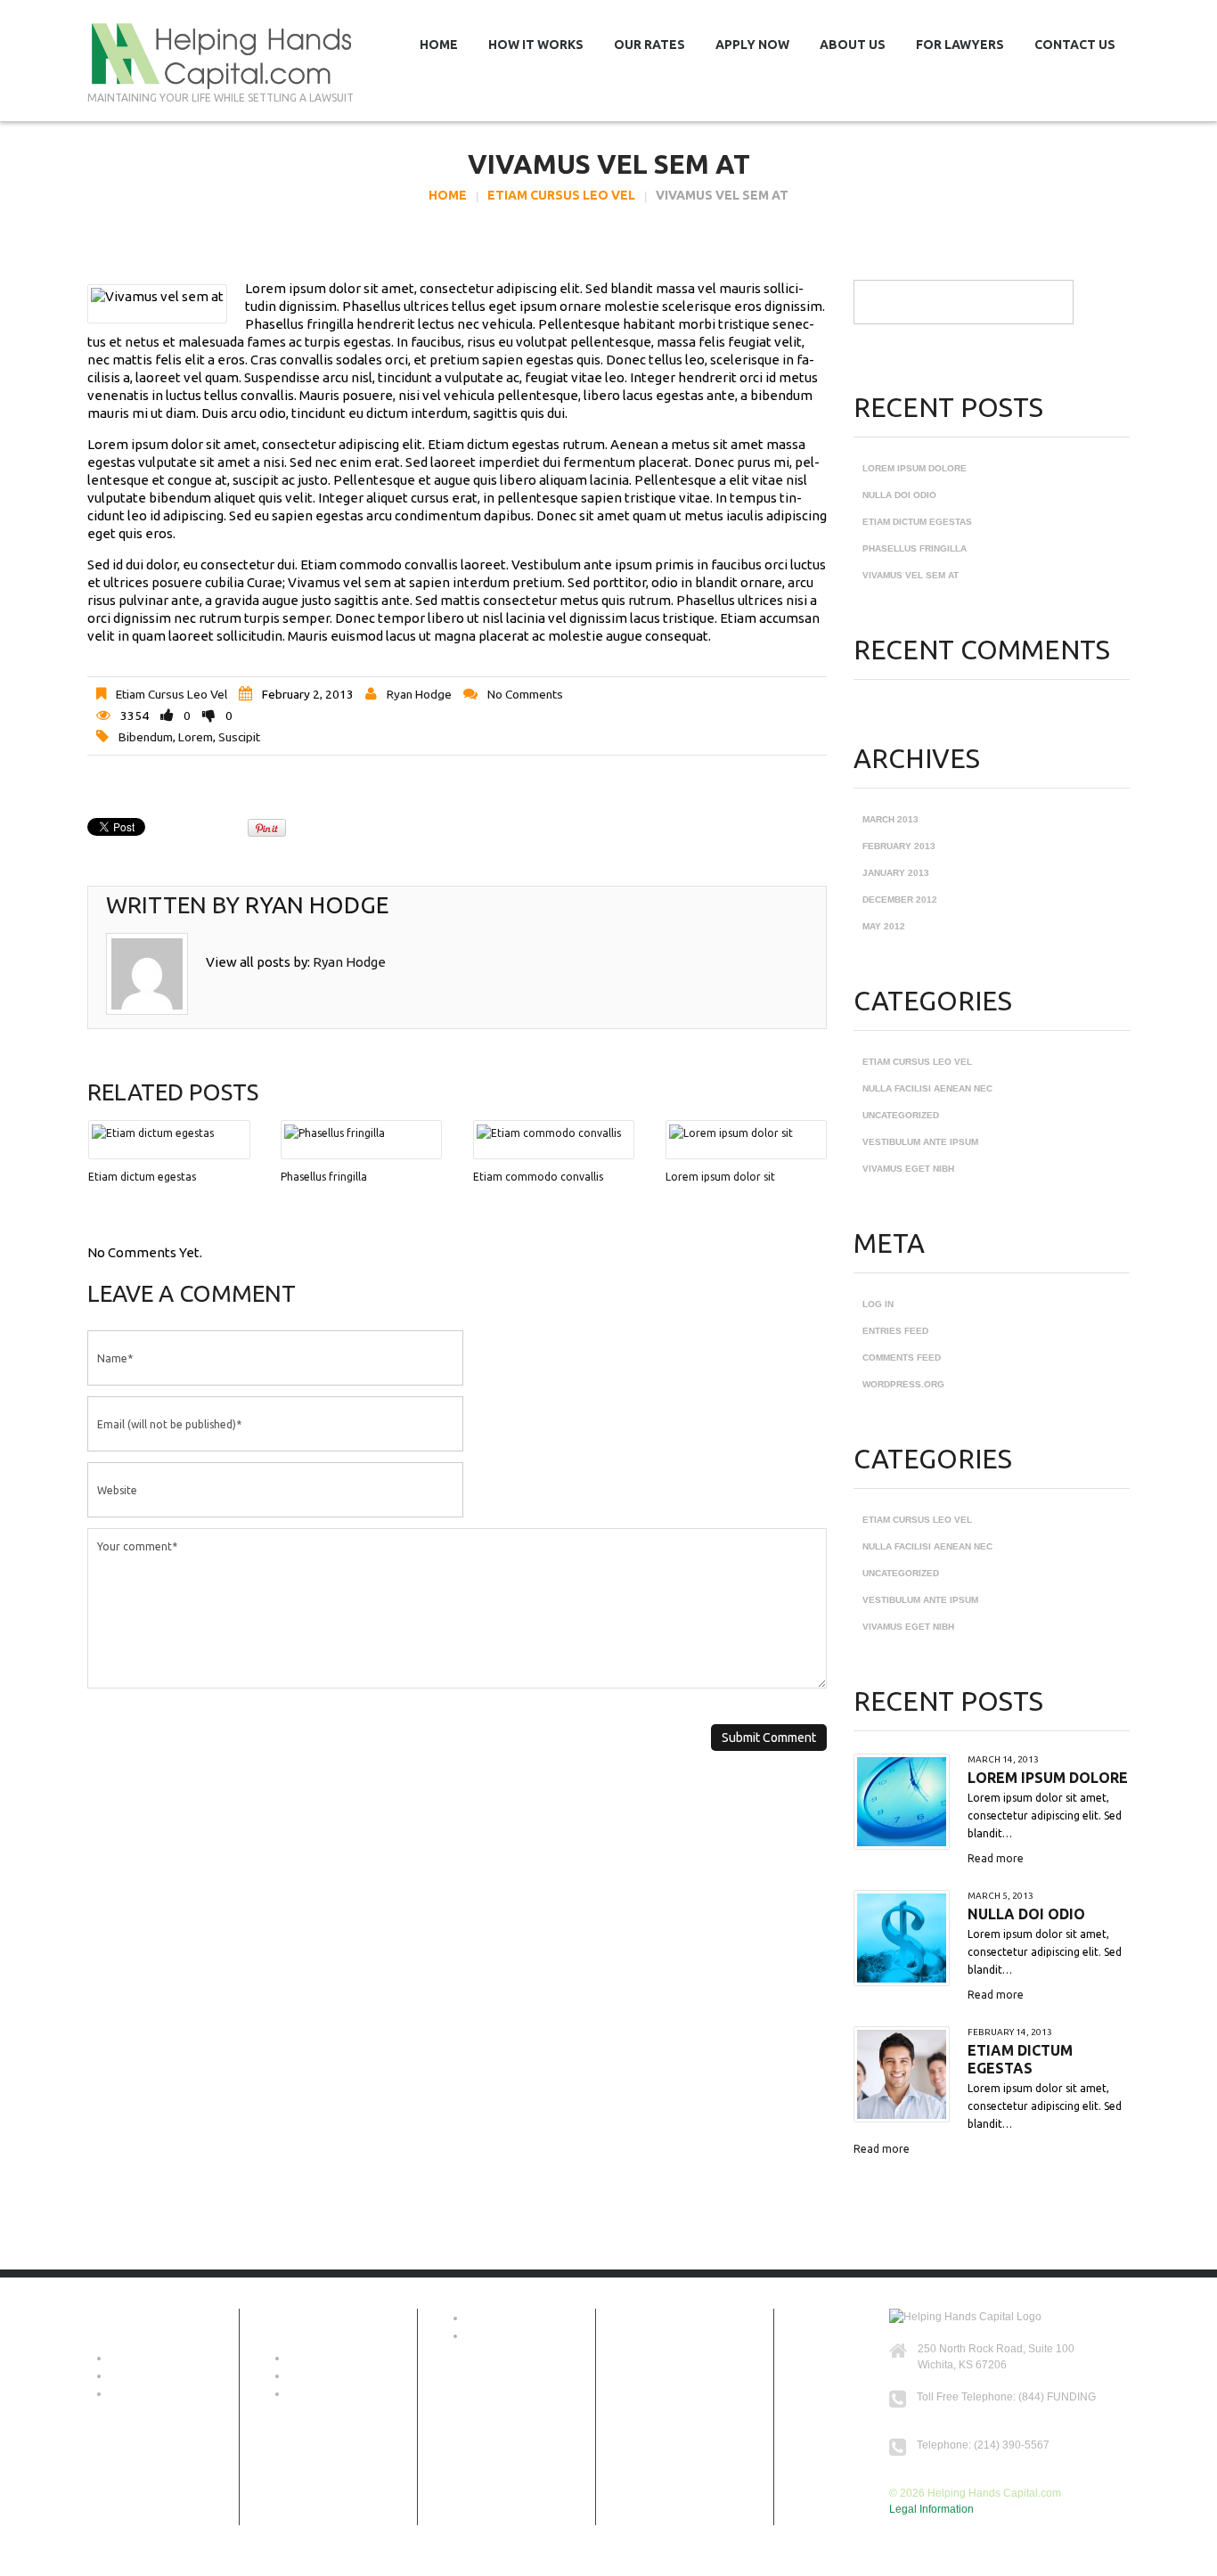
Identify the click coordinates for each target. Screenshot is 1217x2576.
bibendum (146, 737)
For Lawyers (960, 45)
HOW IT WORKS (150, 2376)
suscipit (239, 737)
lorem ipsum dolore (915, 468)
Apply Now (752, 45)
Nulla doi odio (899, 495)
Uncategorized (901, 1115)
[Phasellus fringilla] (361, 1133)
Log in (878, 1304)
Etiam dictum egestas (142, 1177)
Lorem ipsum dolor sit (720, 1177)
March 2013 (890, 819)
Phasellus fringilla (324, 1177)
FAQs (123, 2393)
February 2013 (899, 846)
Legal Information (931, 2509)
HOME (482, 2318)
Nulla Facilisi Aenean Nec (927, 1088)
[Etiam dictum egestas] (169, 1133)
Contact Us (1075, 45)
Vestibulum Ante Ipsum (920, 1142)
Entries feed (895, 1331)
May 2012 (884, 926)
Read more (996, 1858)
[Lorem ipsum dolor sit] (746, 1133)
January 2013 (896, 873)
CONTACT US (500, 2335)
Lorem (196, 737)
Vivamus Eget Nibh (908, 1169)
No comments (525, 694)
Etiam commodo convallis (538, 1177)
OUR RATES (319, 2358)
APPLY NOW (319, 2376)
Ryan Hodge (419, 694)
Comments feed (902, 1358)
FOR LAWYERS (327, 2393)
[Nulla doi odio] (902, 1938)
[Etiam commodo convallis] (554, 1133)
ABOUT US (137, 2358)
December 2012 (900, 900)
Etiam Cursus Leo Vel (561, 195)
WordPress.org (903, 1384)
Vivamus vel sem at (911, 575)
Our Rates (649, 45)
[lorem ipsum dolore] (902, 1802)
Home (439, 45)
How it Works (536, 45)
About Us (853, 45)
